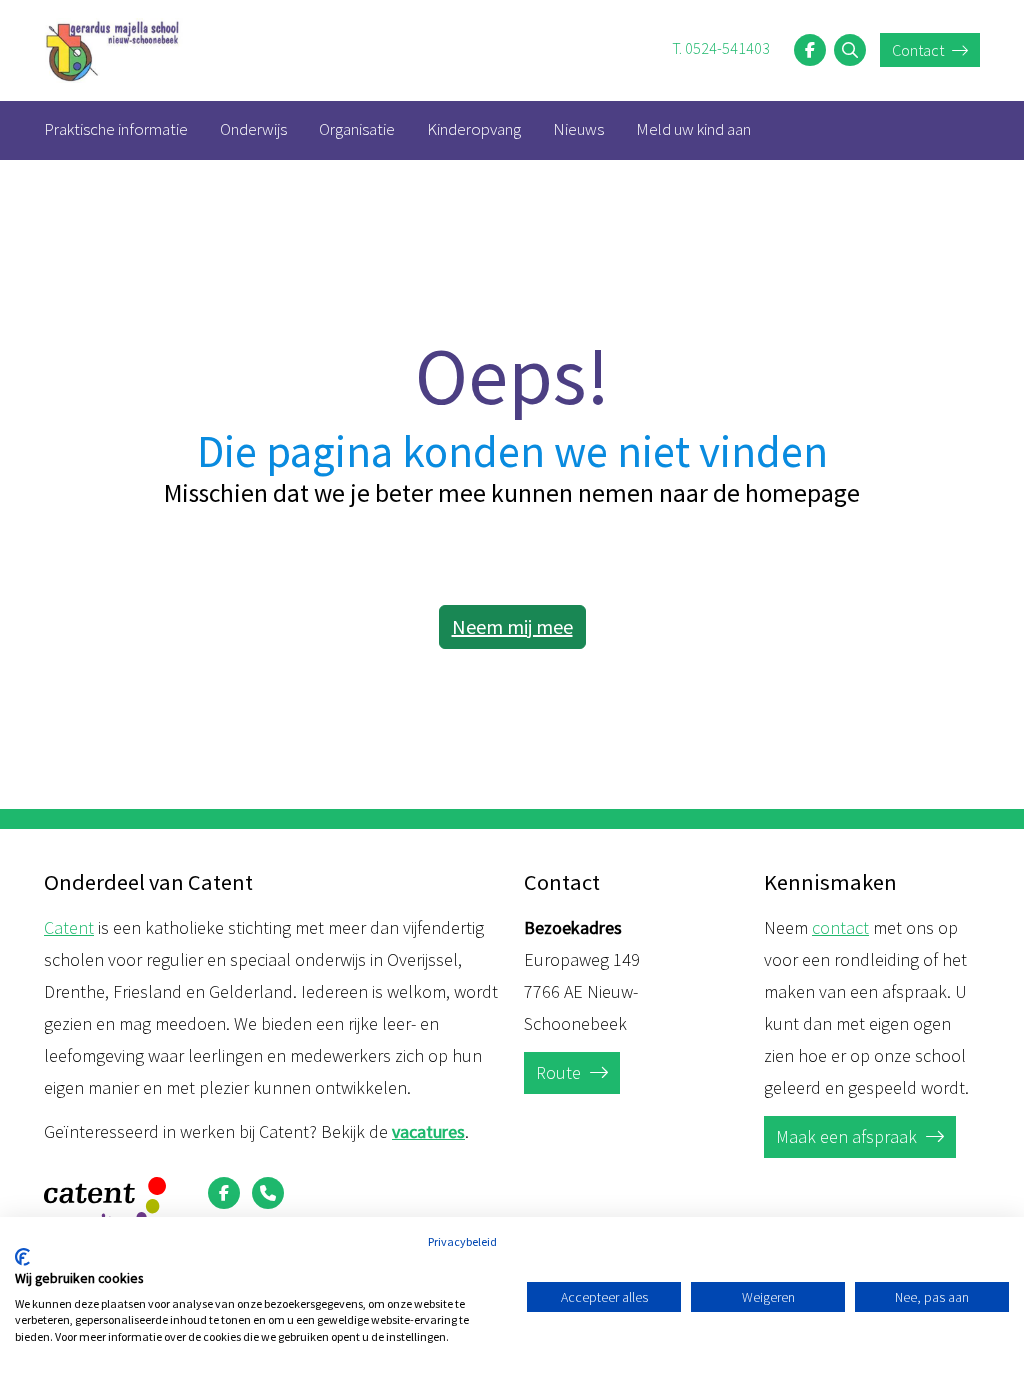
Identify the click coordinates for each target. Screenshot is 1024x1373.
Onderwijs (253, 129)
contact (840, 927)
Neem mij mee (512, 626)
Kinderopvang (474, 129)
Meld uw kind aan (693, 129)
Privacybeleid (462, 1241)
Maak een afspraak (848, 1136)
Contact (919, 50)
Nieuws (578, 129)
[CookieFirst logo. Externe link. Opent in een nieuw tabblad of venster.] (22, 1257)
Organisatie (357, 129)
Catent (69, 927)
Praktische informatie (116, 129)
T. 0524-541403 (721, 48)
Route (560, 1072)
